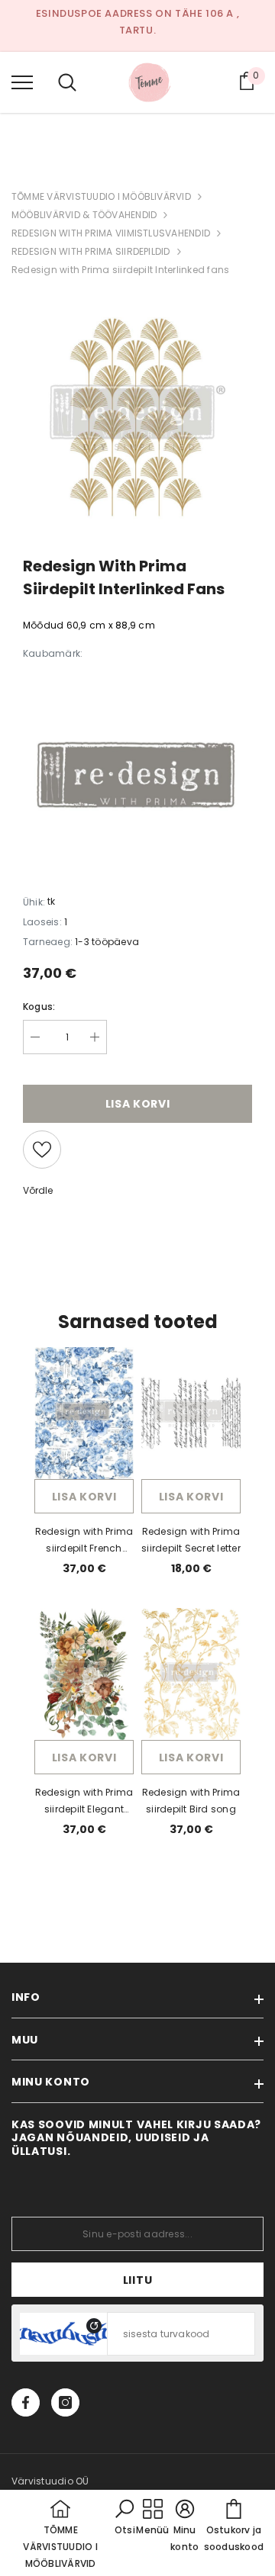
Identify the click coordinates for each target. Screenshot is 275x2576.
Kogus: (39, 1007)
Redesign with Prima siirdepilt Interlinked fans (120, 270)
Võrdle (38, 1190)
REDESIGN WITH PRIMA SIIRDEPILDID (91, 251)
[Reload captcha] (94, 2326)
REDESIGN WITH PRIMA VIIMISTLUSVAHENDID (111, 233)
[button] (125, 2518)
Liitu (138, 2280)
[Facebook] (26, 2402)
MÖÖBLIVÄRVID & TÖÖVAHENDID (84, 215)
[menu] (22, 82)
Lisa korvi (84, 1497)
